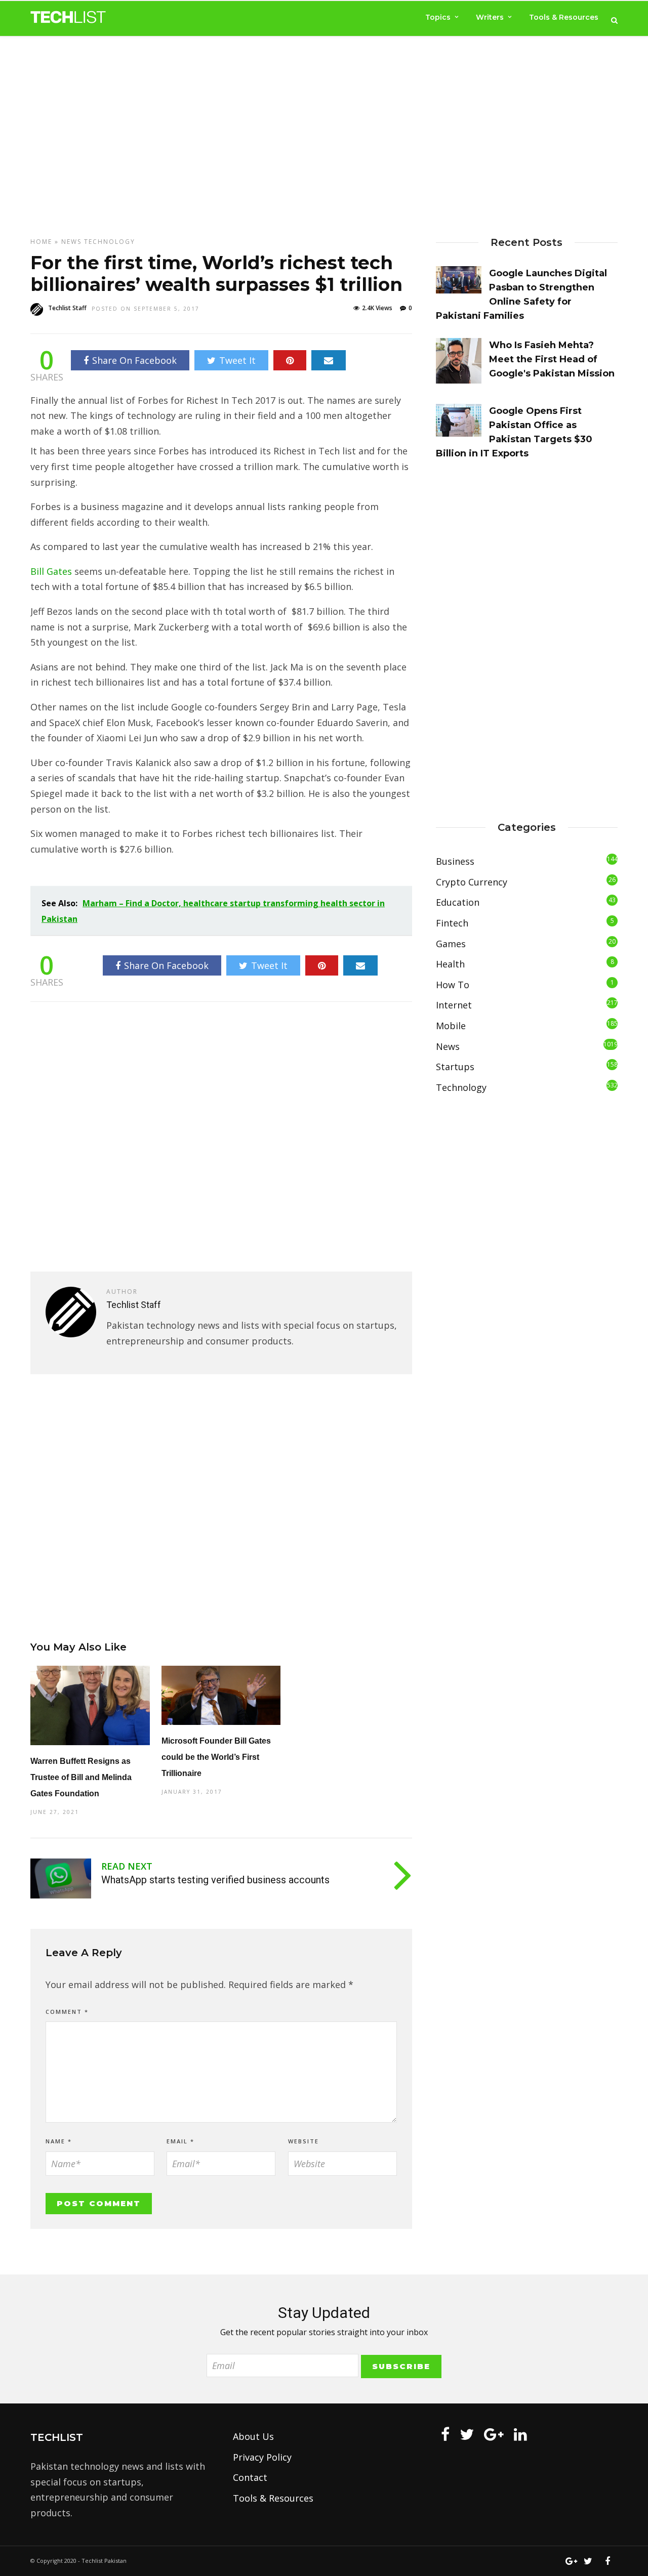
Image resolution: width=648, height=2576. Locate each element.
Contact (250, 2477)
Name (59, 2141)
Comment (67, 2012)
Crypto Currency (472, 882)
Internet (454, 1005)
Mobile (451, 1026)
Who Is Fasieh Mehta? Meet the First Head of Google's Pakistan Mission (552, 359)
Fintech (452, 923)
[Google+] (494, 2434)
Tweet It (237, 360)
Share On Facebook (134, 360)
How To (453, 985)
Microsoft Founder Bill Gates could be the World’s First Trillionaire (216, 1757)
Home (41, 242)
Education (458, 902)
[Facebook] (445, 2434)
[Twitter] (467, 2434)
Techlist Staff (67, 308)
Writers (490, 17)
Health (450, 964)
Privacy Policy (262, 2457)
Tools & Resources (564, 17)
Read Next (127, 1866)
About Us (253, 2436)
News (71, 242)
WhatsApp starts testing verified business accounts (215, 1880)
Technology (110, 242)
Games (451, 944)
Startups (455, 1067)
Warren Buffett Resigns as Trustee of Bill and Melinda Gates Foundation (81, 1777)
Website (303, 2141)
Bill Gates (51, 571)
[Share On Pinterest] (290, 360)
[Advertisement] (324, 127)
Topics (438, 17)
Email (180, 2141)
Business (455, 861)
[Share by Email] (329, 360)
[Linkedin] (520, 2434)
